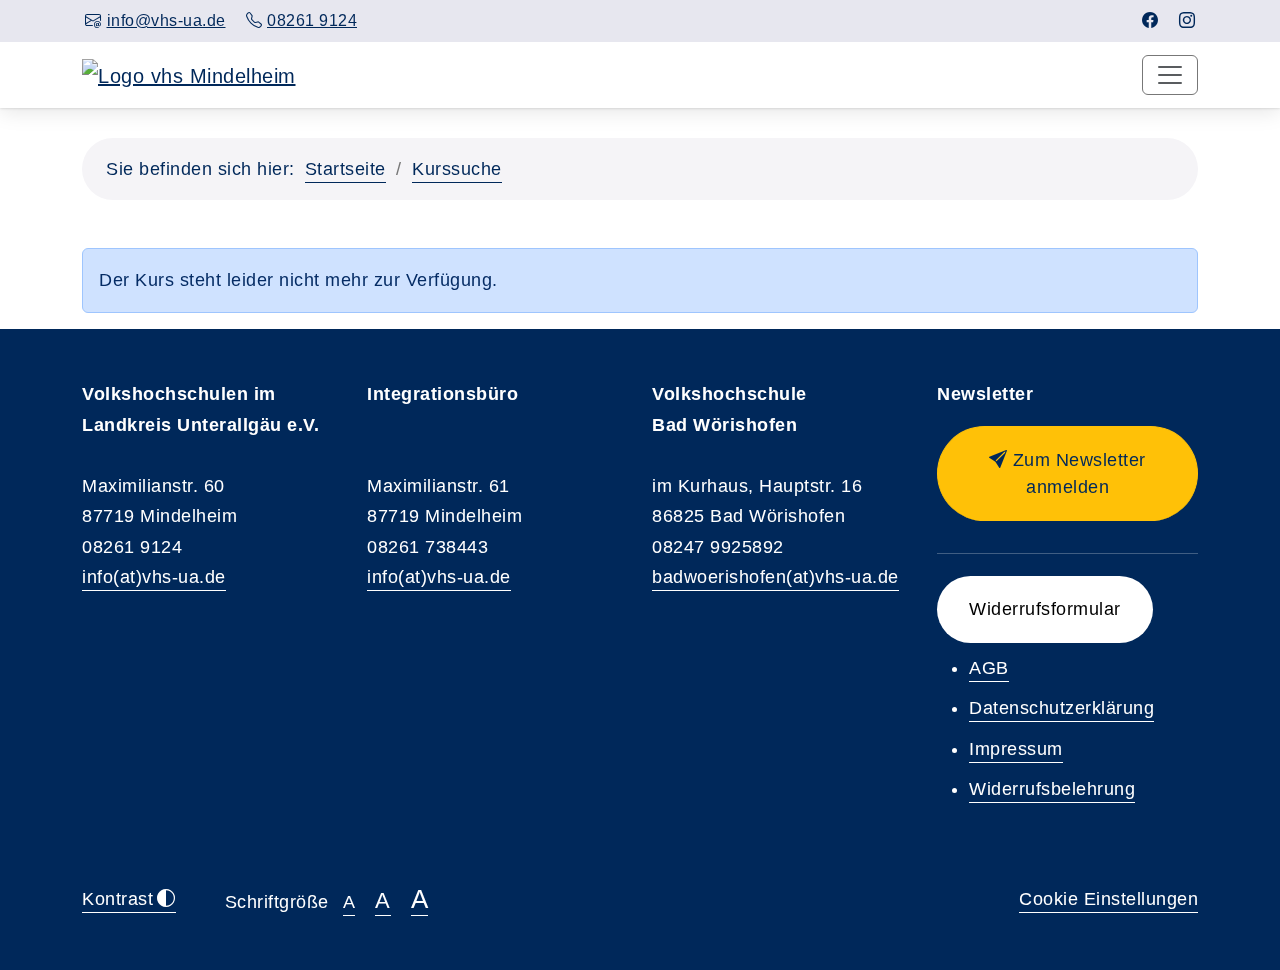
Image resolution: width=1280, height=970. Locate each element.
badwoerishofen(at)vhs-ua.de (775, 577)
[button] (1067, 473)
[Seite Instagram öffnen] (1187, 20)
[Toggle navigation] (1170, 75)
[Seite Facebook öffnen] (1150, 20)
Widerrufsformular (1045, 609)
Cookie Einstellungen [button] (1108, 899)
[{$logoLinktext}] (189, 74)
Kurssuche (457, 169)
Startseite (345, 169)
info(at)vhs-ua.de (154, 577)
